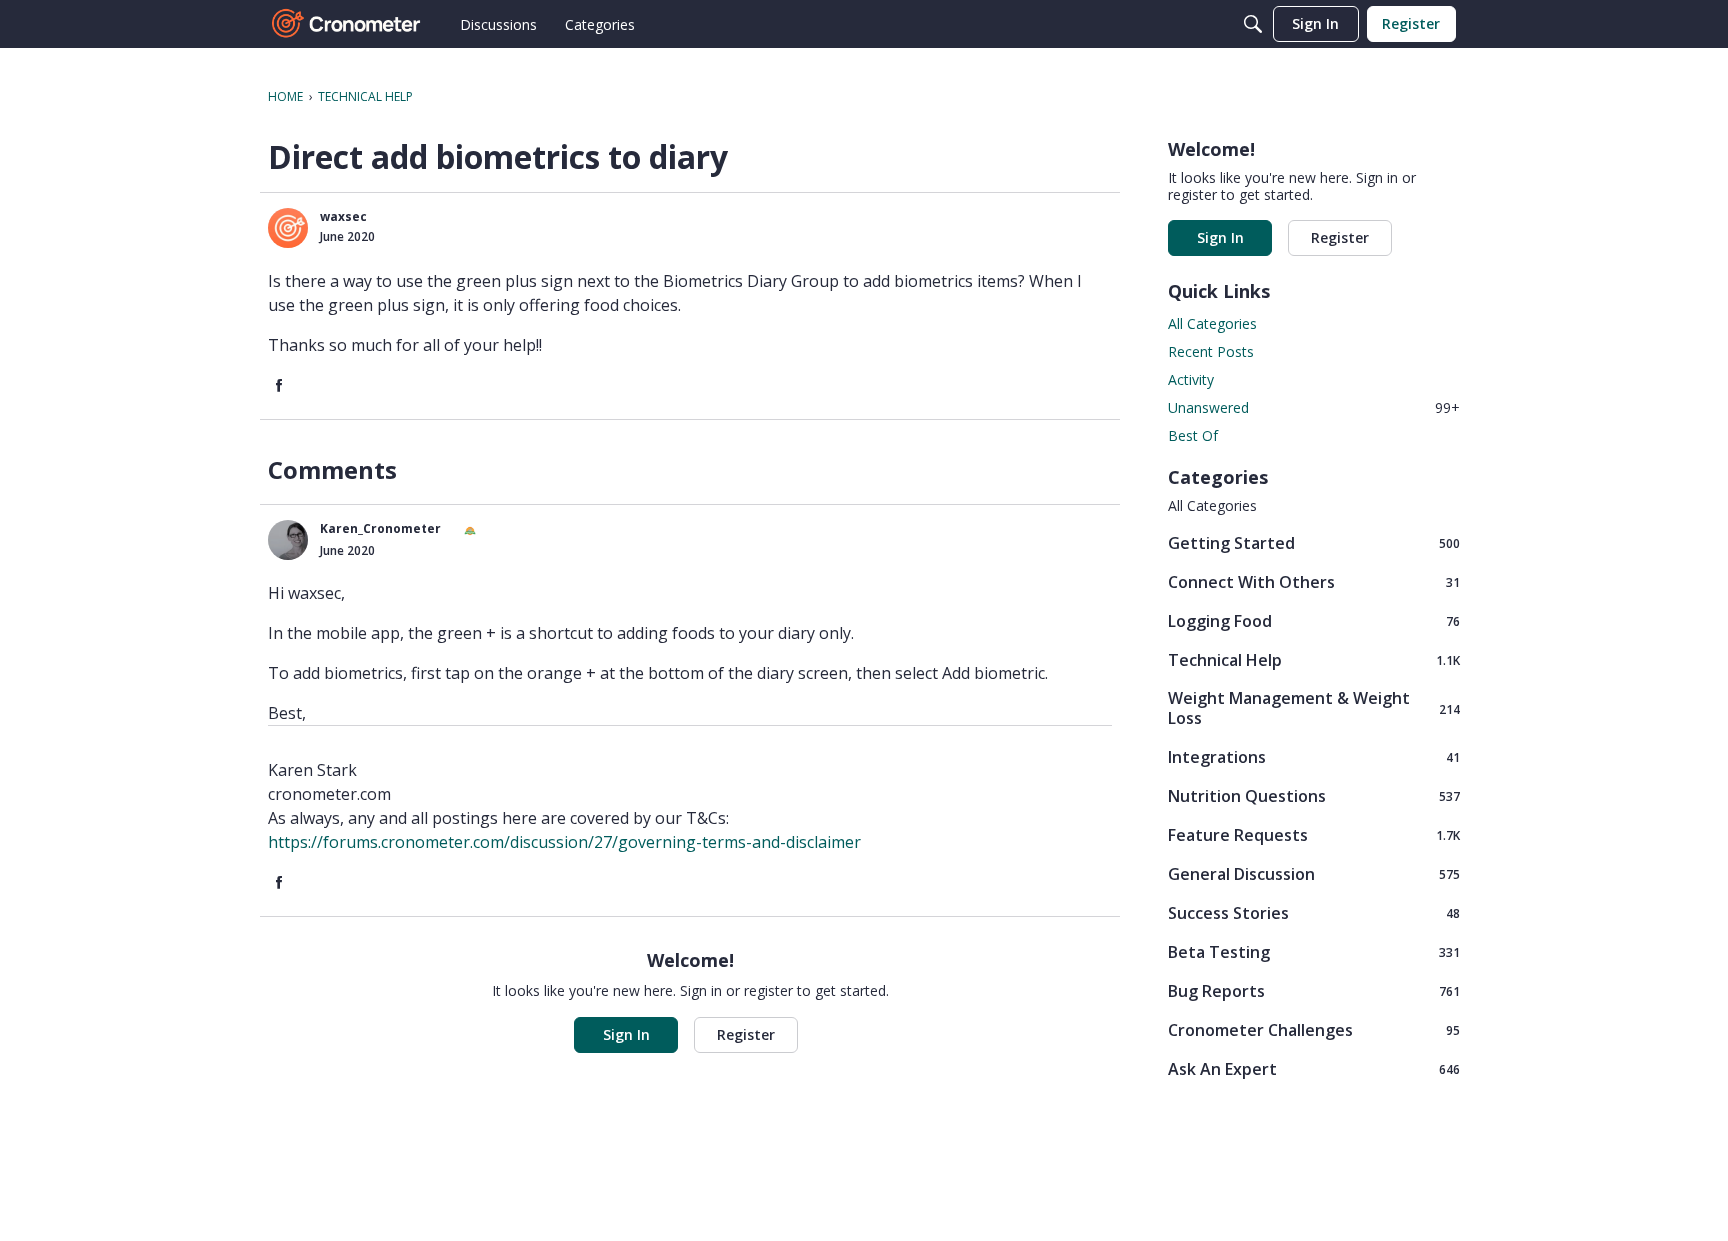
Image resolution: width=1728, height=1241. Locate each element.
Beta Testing (1314, 951)
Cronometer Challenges (1314, 1029)
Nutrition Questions (1314, 795)
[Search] (1253, 24)
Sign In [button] (626, 1034)
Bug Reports (1314, 990)
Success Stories (1314, 912)
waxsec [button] (343, 216)
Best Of (1193, 435)
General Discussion (1314, 873)
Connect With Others (1314, 581)
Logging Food (1314, 620)
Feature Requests (1314, 834)
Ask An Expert (1314, 1068)
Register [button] (746, 1034)
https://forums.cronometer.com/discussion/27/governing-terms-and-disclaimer (564, 842)
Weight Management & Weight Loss (1314, 708)
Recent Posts (1211, 351)
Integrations (1314, 756)
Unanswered (1314, 407)
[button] (288, 228)
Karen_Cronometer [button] (380, 528)
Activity (1191, 379)
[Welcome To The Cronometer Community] (347, 24)
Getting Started (1314, 542)
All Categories (1212, 323)
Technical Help (1314, 659)
